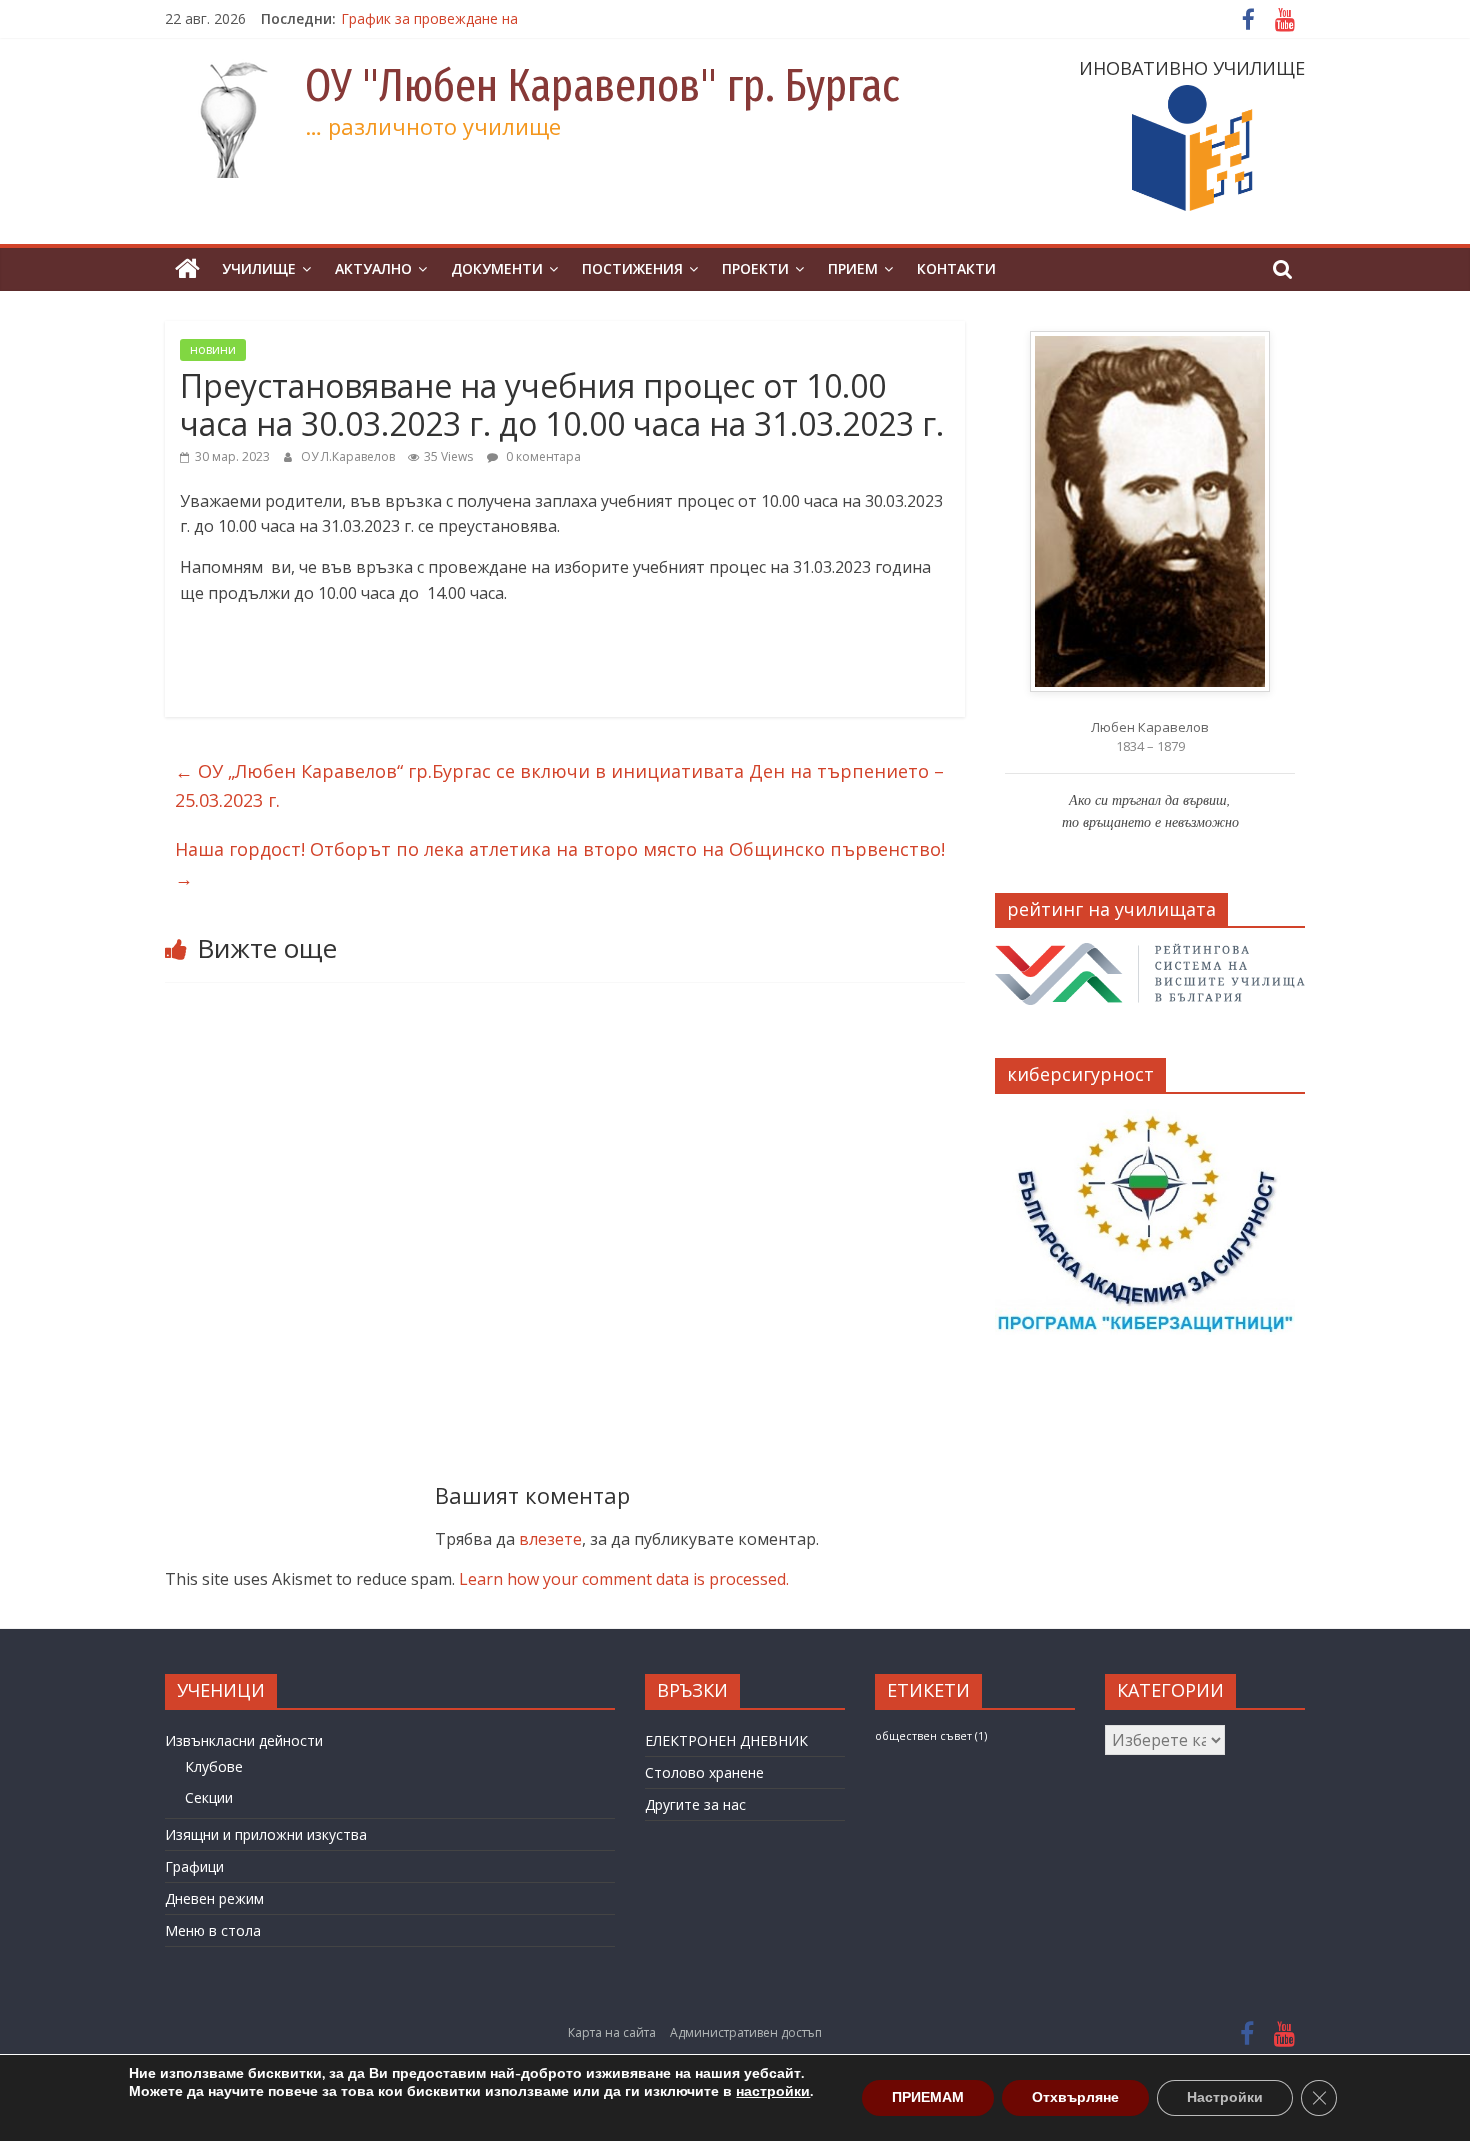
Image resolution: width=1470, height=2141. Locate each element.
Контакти (956, 268)
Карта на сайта (612, 2032)
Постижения (632, 268)
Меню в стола (213, 1930)
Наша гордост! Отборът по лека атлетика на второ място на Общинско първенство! (560, 863)
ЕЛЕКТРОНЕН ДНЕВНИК (726, 1740)
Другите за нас (695, 1804)
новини (213, 349)
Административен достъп (746, 2032)
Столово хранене (704, 1772)
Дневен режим (214, 1898)
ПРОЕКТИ (755, 268)
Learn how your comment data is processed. (624, 1579)
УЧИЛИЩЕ (259, 268)
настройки (773, 2092)
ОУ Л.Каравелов (349, 456)
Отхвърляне (1075, 2097)
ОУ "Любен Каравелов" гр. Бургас (602, 85)
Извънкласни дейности (244, 1740)
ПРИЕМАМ (928, 2097)
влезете (550, 1539)
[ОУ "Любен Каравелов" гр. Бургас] (187, 269)
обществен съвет (931, 1736)
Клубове (214, 1766)
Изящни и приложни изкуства (266, 1834)
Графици (194, 1866)
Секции (209, 1797)
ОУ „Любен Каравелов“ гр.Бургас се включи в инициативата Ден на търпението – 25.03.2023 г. (559, 785)
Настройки (1225, 2097)
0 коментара (542, 456)
